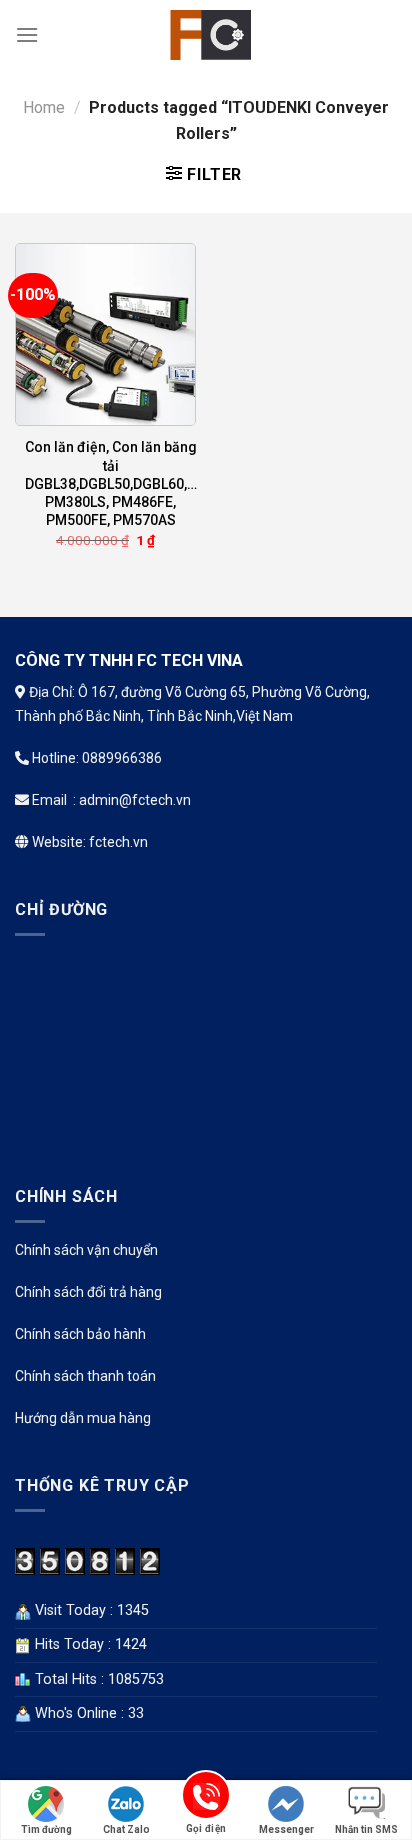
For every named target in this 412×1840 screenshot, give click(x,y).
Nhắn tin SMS (366, 1829)
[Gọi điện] (206, 1798)
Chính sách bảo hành (80, 1334)
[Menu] (27, 34)
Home (44, 107)
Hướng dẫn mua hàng (83, 1418)
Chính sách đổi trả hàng (88, 1292)
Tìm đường (46, 1829)
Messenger (286, 1829)
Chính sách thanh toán (85, 1376)
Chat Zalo (126, 1829)
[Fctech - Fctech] (206, 35)
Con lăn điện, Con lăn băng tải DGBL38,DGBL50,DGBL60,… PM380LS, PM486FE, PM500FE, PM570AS (111, 483)
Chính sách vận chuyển (86, 1250)
